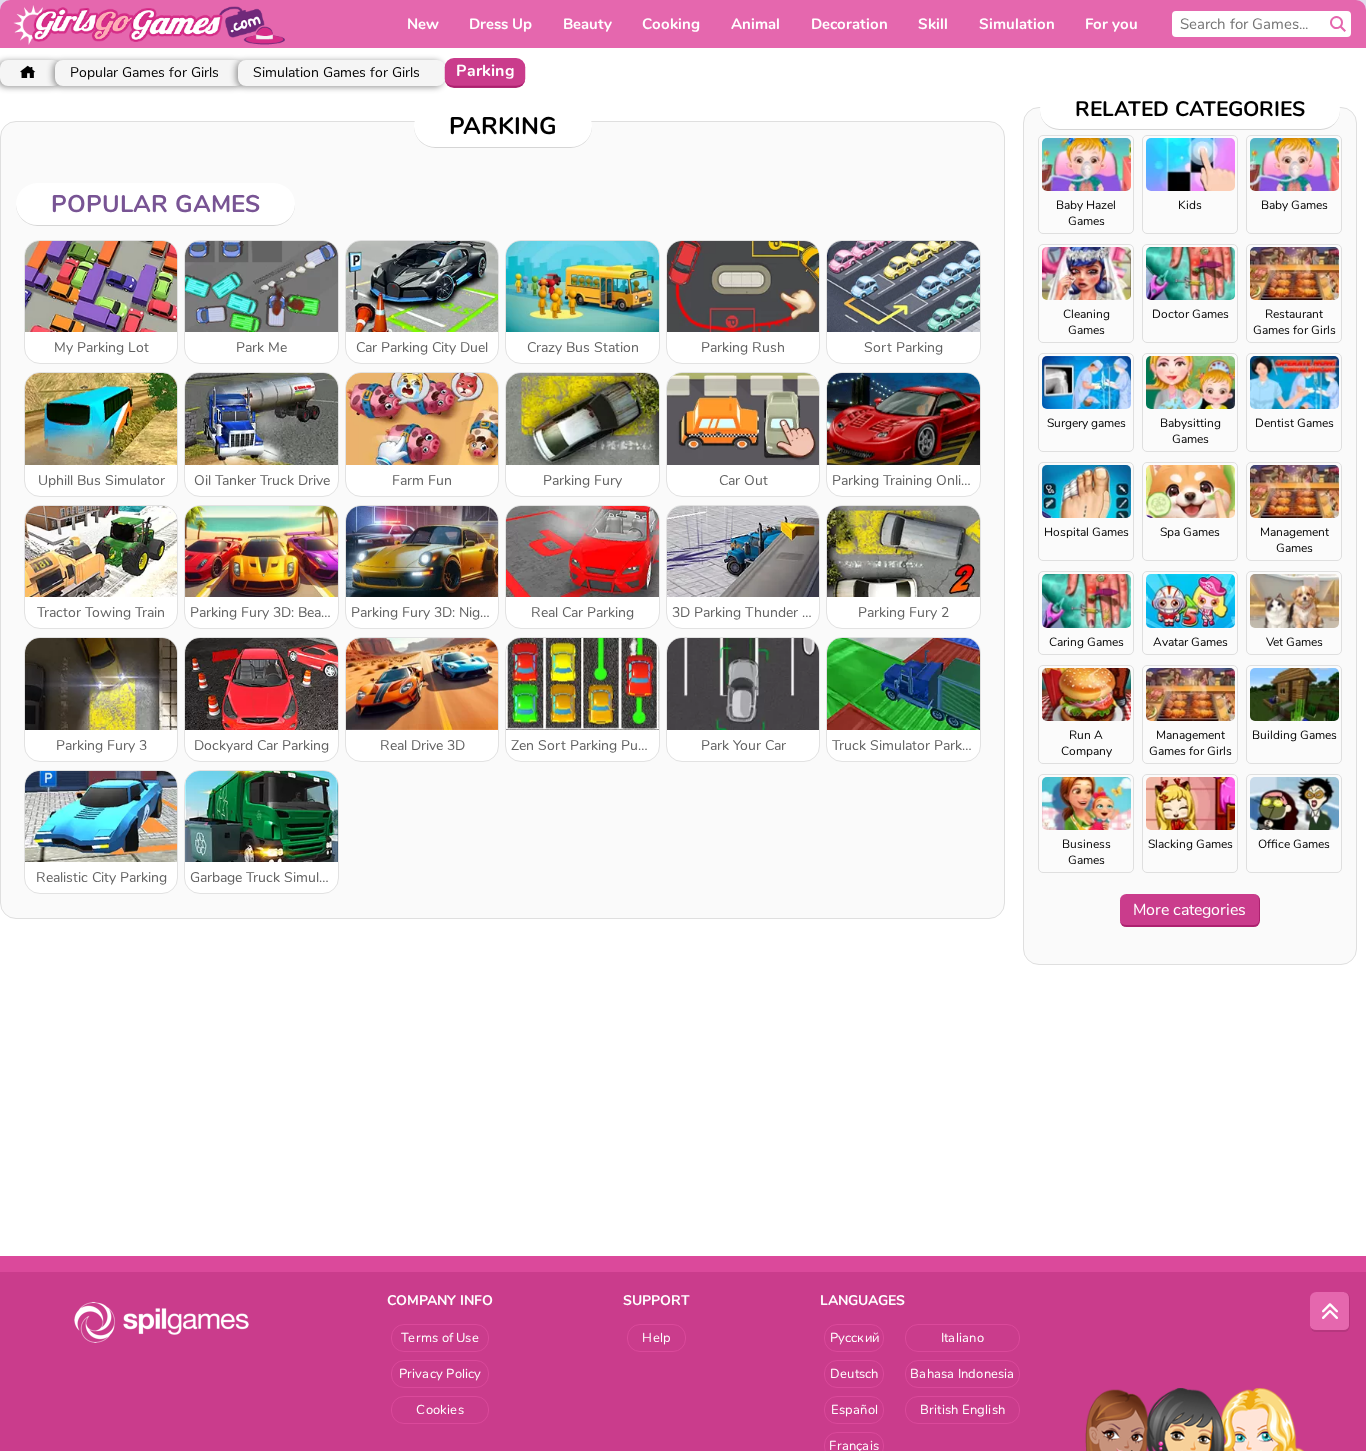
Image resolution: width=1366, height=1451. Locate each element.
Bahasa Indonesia (962, 1374)
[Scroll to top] (1330, 1312)
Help (656, 1338)
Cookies (440, 1410)
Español (855, 1410)
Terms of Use (440, 1338)
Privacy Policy (440, 1374)
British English (962, 1410)
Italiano (962, 1338)
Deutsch (854, 1374)
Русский (855, 1338)
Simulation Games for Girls (336, 72)
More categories (1189, 910)
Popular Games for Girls (144, 72)
